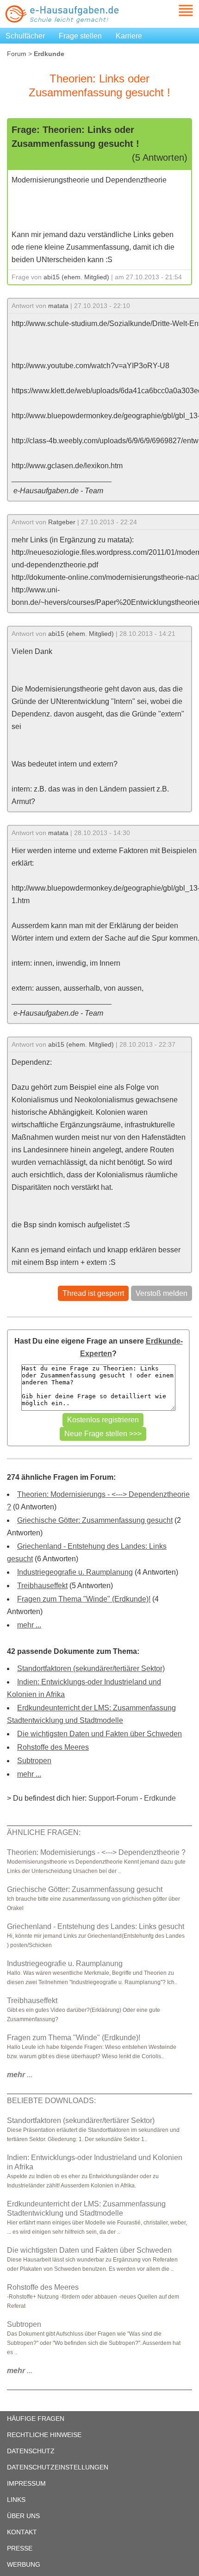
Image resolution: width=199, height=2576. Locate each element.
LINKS (16, 2500)
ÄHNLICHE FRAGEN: (44, 1832)
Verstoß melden (162, 1293)
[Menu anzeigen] (175, 10)
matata (58, 306)
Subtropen (34, 1761)
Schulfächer (25, 36)
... (20, 2075)
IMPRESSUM (26, 2483)
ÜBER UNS (23, 2516)
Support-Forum (113, 1798)
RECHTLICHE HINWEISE (44, 2435)
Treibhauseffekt (42, 1586)
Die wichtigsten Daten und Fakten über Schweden (99, 1734)
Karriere (129, 36)
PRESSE (20, 2548)
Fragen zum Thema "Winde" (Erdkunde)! (84, 1599)
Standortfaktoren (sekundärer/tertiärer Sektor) (91, 1668)
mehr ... (29, 1625)
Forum (17, 54)
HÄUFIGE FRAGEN (36, 2419)
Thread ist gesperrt (93, 1293)
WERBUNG (24, 2564)
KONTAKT (22, 2532)
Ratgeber (62, 522)
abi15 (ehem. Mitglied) (76, 277)
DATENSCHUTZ (31, 2451)
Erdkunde (160, 1798)
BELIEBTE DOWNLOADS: (51, 2101)
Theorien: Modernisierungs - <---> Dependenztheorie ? (96, 1852)
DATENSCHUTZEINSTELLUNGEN (58, 2467)
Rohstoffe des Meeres (53, 1747)
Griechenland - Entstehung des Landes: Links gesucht (96, 1926)
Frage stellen (80, 36)
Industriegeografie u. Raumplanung (75, 1572)
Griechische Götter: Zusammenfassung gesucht (95, 1520)
